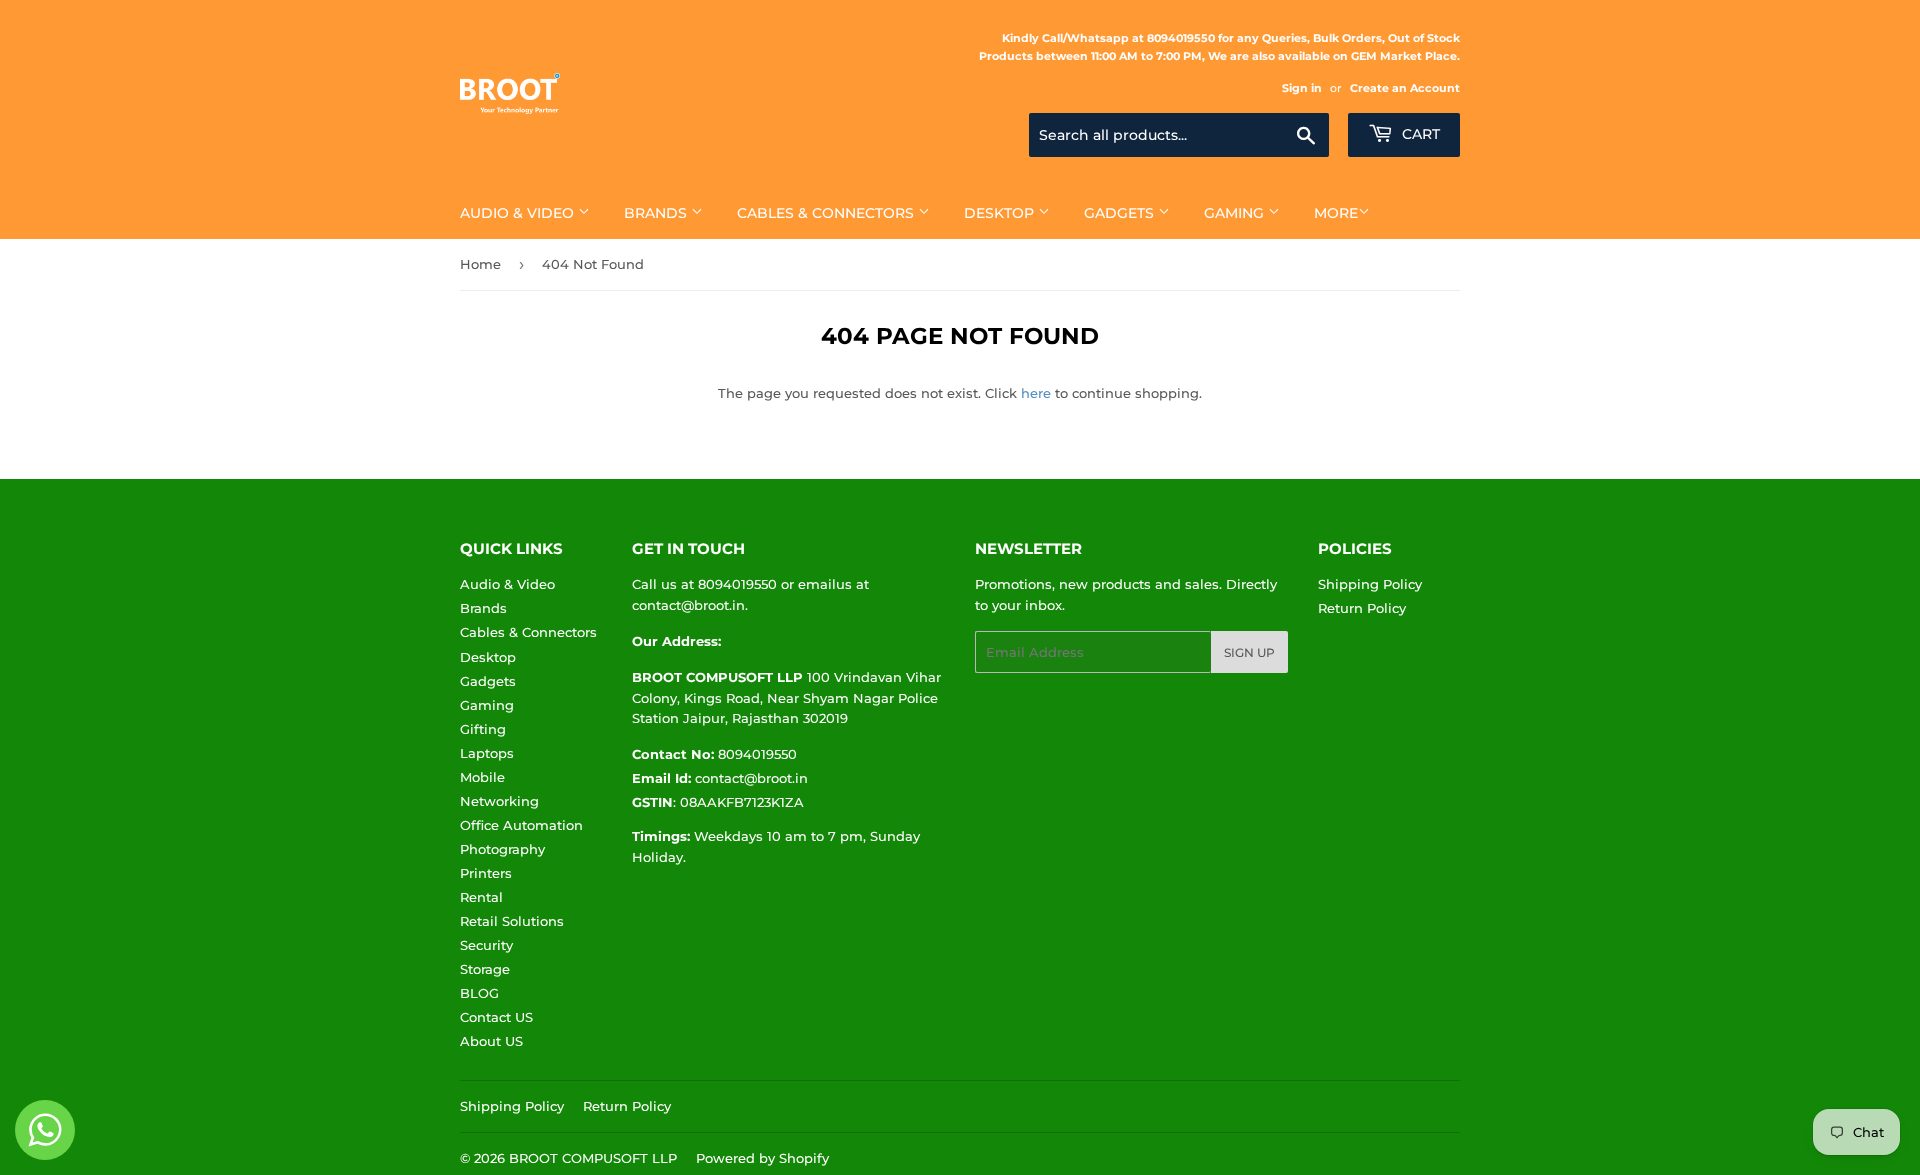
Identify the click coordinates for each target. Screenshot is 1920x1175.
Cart (1419, 134)
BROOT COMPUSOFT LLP (593, 1158)
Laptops (487, 753)
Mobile (482, 777)
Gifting (483, 729)
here (1036, 393)
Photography (502, 849)
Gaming (1236, 213)
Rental (481, 897)
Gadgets (1121, 213)
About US (491, 1041)
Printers (486, 873)
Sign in (1302, 88)
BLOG (479, 993)
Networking (499, 801)
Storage (485, 969)
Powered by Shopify (762, 1158)
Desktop (1001, 213)
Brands (657, 213)
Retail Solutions (512, 921)
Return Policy (1362, 608)
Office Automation (521, 825)
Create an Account (1405, 88)
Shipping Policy (1370, 584)
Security (486, 945)
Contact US (496, 1017)
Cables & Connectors (827, 213)
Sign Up (1249, 652)
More (1336, 213)
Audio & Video (519, 213)
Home (480, 264)
